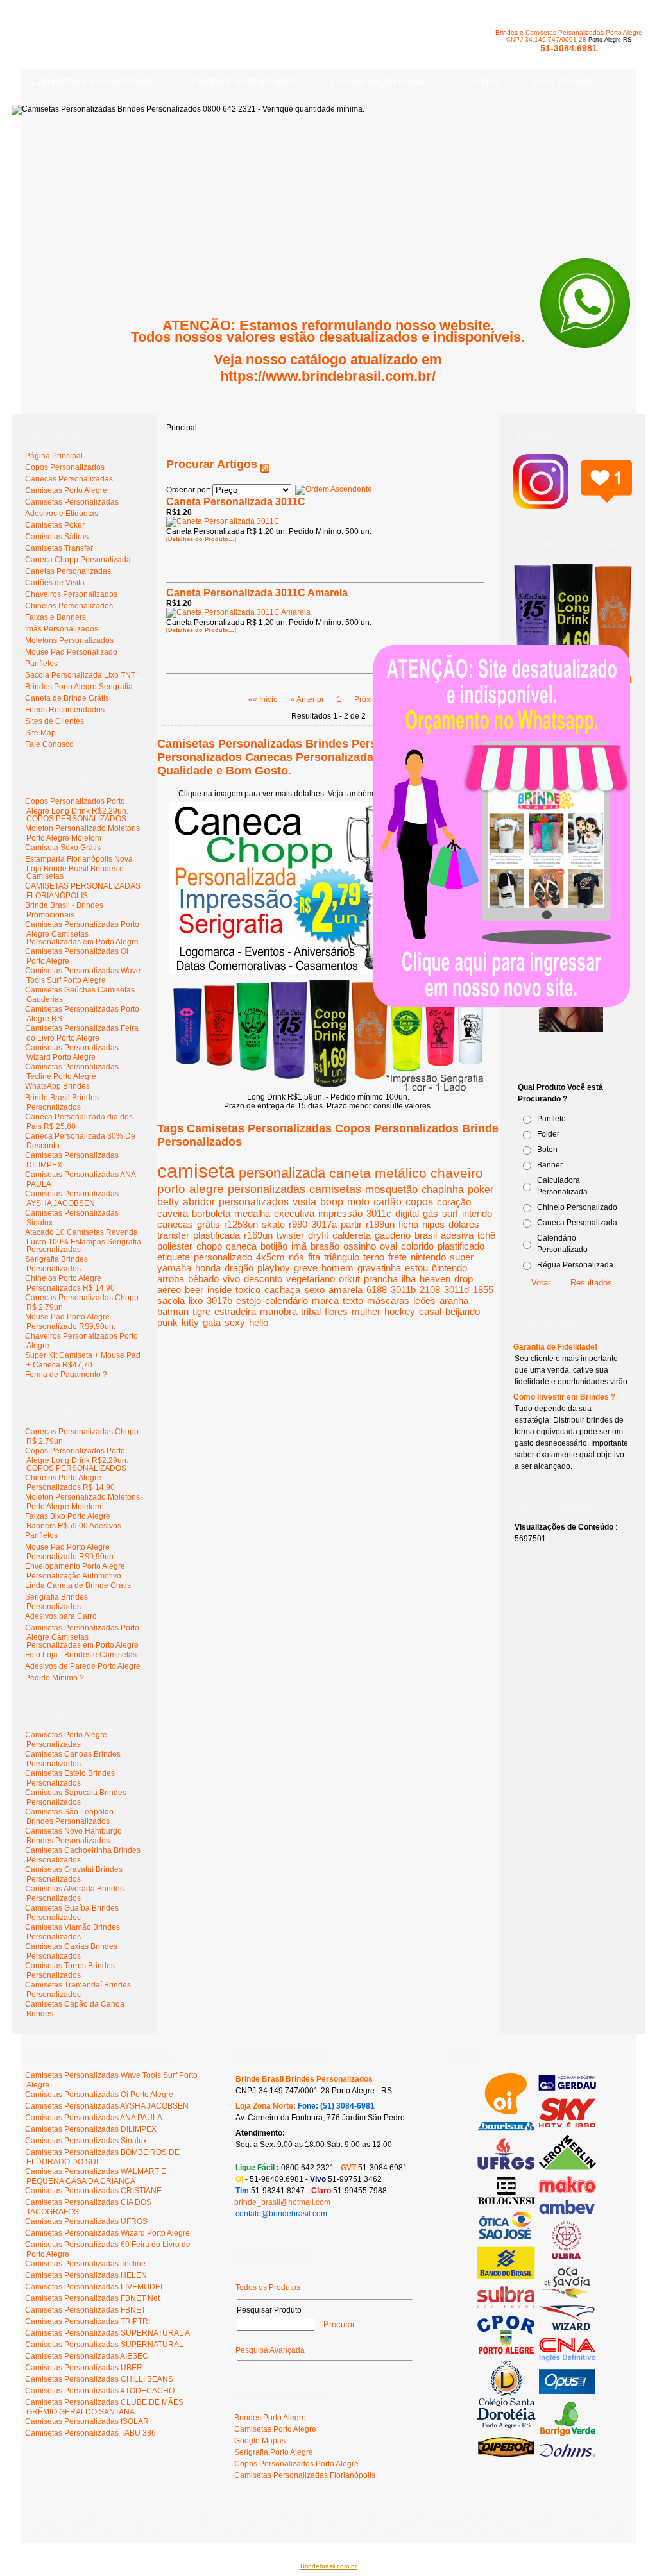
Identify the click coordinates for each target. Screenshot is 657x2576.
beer (194, 1290)
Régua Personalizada (575, 1265)
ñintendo (449, 1268)
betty (168, 1202)
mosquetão (391, 1189)
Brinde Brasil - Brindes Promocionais (64, 910)
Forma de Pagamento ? (66, 1375)
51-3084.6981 (569, 48)
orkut (349, 1279)
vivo (231, 1279)
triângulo (342, 1257)
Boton (547, 1150)
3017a (324, 1224)
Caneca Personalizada (577, 1223)
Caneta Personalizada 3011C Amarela (257, 593)
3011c (379, 1213)
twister (290, 1235)
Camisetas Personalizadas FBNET (85, 2310)
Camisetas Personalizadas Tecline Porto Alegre (72, 1072)
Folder (548, 1134)
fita (314, 1257)
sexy (235, 1322)
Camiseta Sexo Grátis (63, 848)
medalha (252, 1213)
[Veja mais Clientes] (537, 2455)
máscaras (388, 1301)
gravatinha (379, 1268)
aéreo (169, 1290)
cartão (388, 1202)
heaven (435, 1279)
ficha (408, 1224)
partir (351, 1224)
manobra (278, 1311)
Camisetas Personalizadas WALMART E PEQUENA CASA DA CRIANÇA (96, 2176)
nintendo (428, 1257)
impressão (340, 1213)
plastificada (217, 1235)
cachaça (282, 1290)
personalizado (223, 1257)
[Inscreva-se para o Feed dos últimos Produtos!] (265, 464)
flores (336, 1311)
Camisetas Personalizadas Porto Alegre (584, 32)
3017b (219, 1301)
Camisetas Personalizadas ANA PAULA (94, 2118)
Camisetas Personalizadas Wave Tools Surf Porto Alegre (83, 975)
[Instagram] (573, 503)
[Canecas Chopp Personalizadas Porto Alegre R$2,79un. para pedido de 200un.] (328, 971)
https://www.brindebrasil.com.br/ (328, 376)
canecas (175, 1224)
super (462, 1257)
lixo (196, 1301)
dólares (464, 1224)
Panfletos (41, 1535)
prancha (381, 1279)
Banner (550, 1165)
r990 (298, 1224)
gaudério (393, 1235)
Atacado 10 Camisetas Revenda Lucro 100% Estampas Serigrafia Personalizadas (83, 1241)
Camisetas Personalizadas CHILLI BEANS (99, 2379)
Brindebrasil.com (60, 2517)
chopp (209, 1246)
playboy (274, 1268)
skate (273, 1224)
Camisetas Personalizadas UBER (84, 2368)
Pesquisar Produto (269, 2310)
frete (397, 1257)
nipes (433, 1224)
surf (450, 1213)
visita (304, 1202)
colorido (417, 1246)
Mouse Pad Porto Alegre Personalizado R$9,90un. (70, 1322)
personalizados (254, 1202)
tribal (311, 1311)
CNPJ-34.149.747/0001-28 (546, 39)
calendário (286, 1301)
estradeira (235, 1311)
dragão (239, 1268)
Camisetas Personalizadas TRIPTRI (88, 2321)
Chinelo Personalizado (577, 1207)
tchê (486, 1235)
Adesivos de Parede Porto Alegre (83, 1666)
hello (259, 1322)
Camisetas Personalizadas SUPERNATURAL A (107, 2333)
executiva (294, 1213)
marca (325, 1301)
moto (358, 1202)
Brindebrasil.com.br (328, 2566)
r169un (258, 1235)
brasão (325, 1246)
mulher (366, 1311)
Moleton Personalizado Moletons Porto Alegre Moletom (82, 833)
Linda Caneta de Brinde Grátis (78, 1585)
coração (454, 1202)
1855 (483, 1290)
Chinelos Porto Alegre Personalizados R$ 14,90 (70, 1283)
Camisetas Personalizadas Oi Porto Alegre (99, 2095)
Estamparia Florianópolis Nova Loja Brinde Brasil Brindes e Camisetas (79, 868)
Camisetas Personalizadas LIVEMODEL (95, 2287)
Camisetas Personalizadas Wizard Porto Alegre (72, 1052)
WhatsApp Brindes (57, 1086)
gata (212, 1322)
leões (424, 1301)
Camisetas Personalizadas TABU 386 (90, 2433)
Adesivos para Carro (61, 1616)
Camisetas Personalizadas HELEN (86, 2275)
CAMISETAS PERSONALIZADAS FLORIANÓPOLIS (83, 891)
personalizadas (267, 1189)
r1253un (241, 1224)
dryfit (318, 1235)
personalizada (282, 1173)
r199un (380, 1224)
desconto (263, 1279)
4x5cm (270, 1257)
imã (299, 1246)
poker (481, 1190)
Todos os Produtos (268, 2287)
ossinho (360, 1246)
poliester (175, 1246)
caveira (173, 1213)
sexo (314, 1290)
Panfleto (551, 1119)
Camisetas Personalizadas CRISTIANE (93, 2191)
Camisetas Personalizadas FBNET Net (92, 2298)
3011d (456, 1290)
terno (374, 1257)
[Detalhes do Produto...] (201, 539)
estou (416, 1268)
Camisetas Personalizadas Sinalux (86, 2141)
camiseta (196, 1171)
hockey (400, 1311)
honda (208, 1268)
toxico (248, 1290)
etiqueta (174, 1257)
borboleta (211, 1213)
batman (173, 1311)
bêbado (203, 1279)
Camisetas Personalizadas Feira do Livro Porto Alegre (82, 1033)
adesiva (457, 1235)
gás (431, 1213)
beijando (463, 1311)
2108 (430, 1290)
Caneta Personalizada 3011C (236, 502)
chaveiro (457, 1173)
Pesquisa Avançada (270, 2350)
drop (464, 1279)
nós (296, 1257)
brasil (426, 1235)
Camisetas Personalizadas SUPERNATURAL (104, 2345)
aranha (454, 1301)
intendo (477, 1213)
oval (388, 1246)
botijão (274, 1246)
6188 (377, 1290)
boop (332, 1202)
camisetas (335, 1189)
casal (430, 1311)
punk (167, 1322)
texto (353, 1301)
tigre (201, 1311)
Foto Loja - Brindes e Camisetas (81, 1655)
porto (171, 1189)
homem (337, 1268)
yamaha (174, 1268)
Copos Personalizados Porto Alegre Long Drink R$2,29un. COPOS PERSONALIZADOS (77, 810)
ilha (409, 1279)
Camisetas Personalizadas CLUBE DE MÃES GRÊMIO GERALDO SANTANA (104, 2407)
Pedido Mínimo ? (55, 1678)
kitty (190, 1322)
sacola (171, 1301)
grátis (209, 1224)
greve (306, 1268)
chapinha (443, 1189)
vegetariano (311, 1279)
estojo (249, 1301)
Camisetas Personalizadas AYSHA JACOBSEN (72, 1199)
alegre (207, 1189)
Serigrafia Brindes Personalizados (56, 1264)
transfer (173, 1235)
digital (407, 1213)
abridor (199, 1202)
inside (219, 1290)
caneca (241, 1246)
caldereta (352, 1235)
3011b (403, 1290)
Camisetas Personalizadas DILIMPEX (91, 2129)
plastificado (461, 1246)
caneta (350, 1173)
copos (419, 1202)
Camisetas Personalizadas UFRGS (86, 2221)
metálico (401, 1173)
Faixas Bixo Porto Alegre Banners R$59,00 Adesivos (73, 1521)
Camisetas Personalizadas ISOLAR (87, 2421)
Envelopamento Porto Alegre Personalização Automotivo (75, 1571)
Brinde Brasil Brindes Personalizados (62, 1102)
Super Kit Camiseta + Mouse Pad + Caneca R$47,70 (83, 1360)
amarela (346, 1290)
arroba (171, 1279)
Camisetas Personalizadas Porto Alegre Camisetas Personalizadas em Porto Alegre (82, 933)
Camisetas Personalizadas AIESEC (87, 2356)
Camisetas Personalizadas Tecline (85, 2264)
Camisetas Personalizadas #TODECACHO (100, 2391)
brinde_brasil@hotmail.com (282, 2202)
